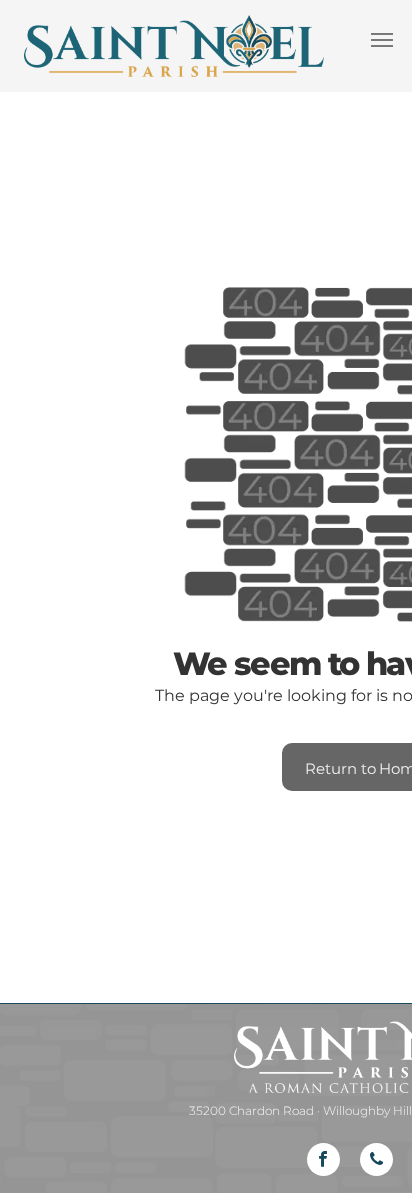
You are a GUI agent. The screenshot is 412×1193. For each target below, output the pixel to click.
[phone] (376, 1162)
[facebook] (323, 1162)
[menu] (382, 40)
